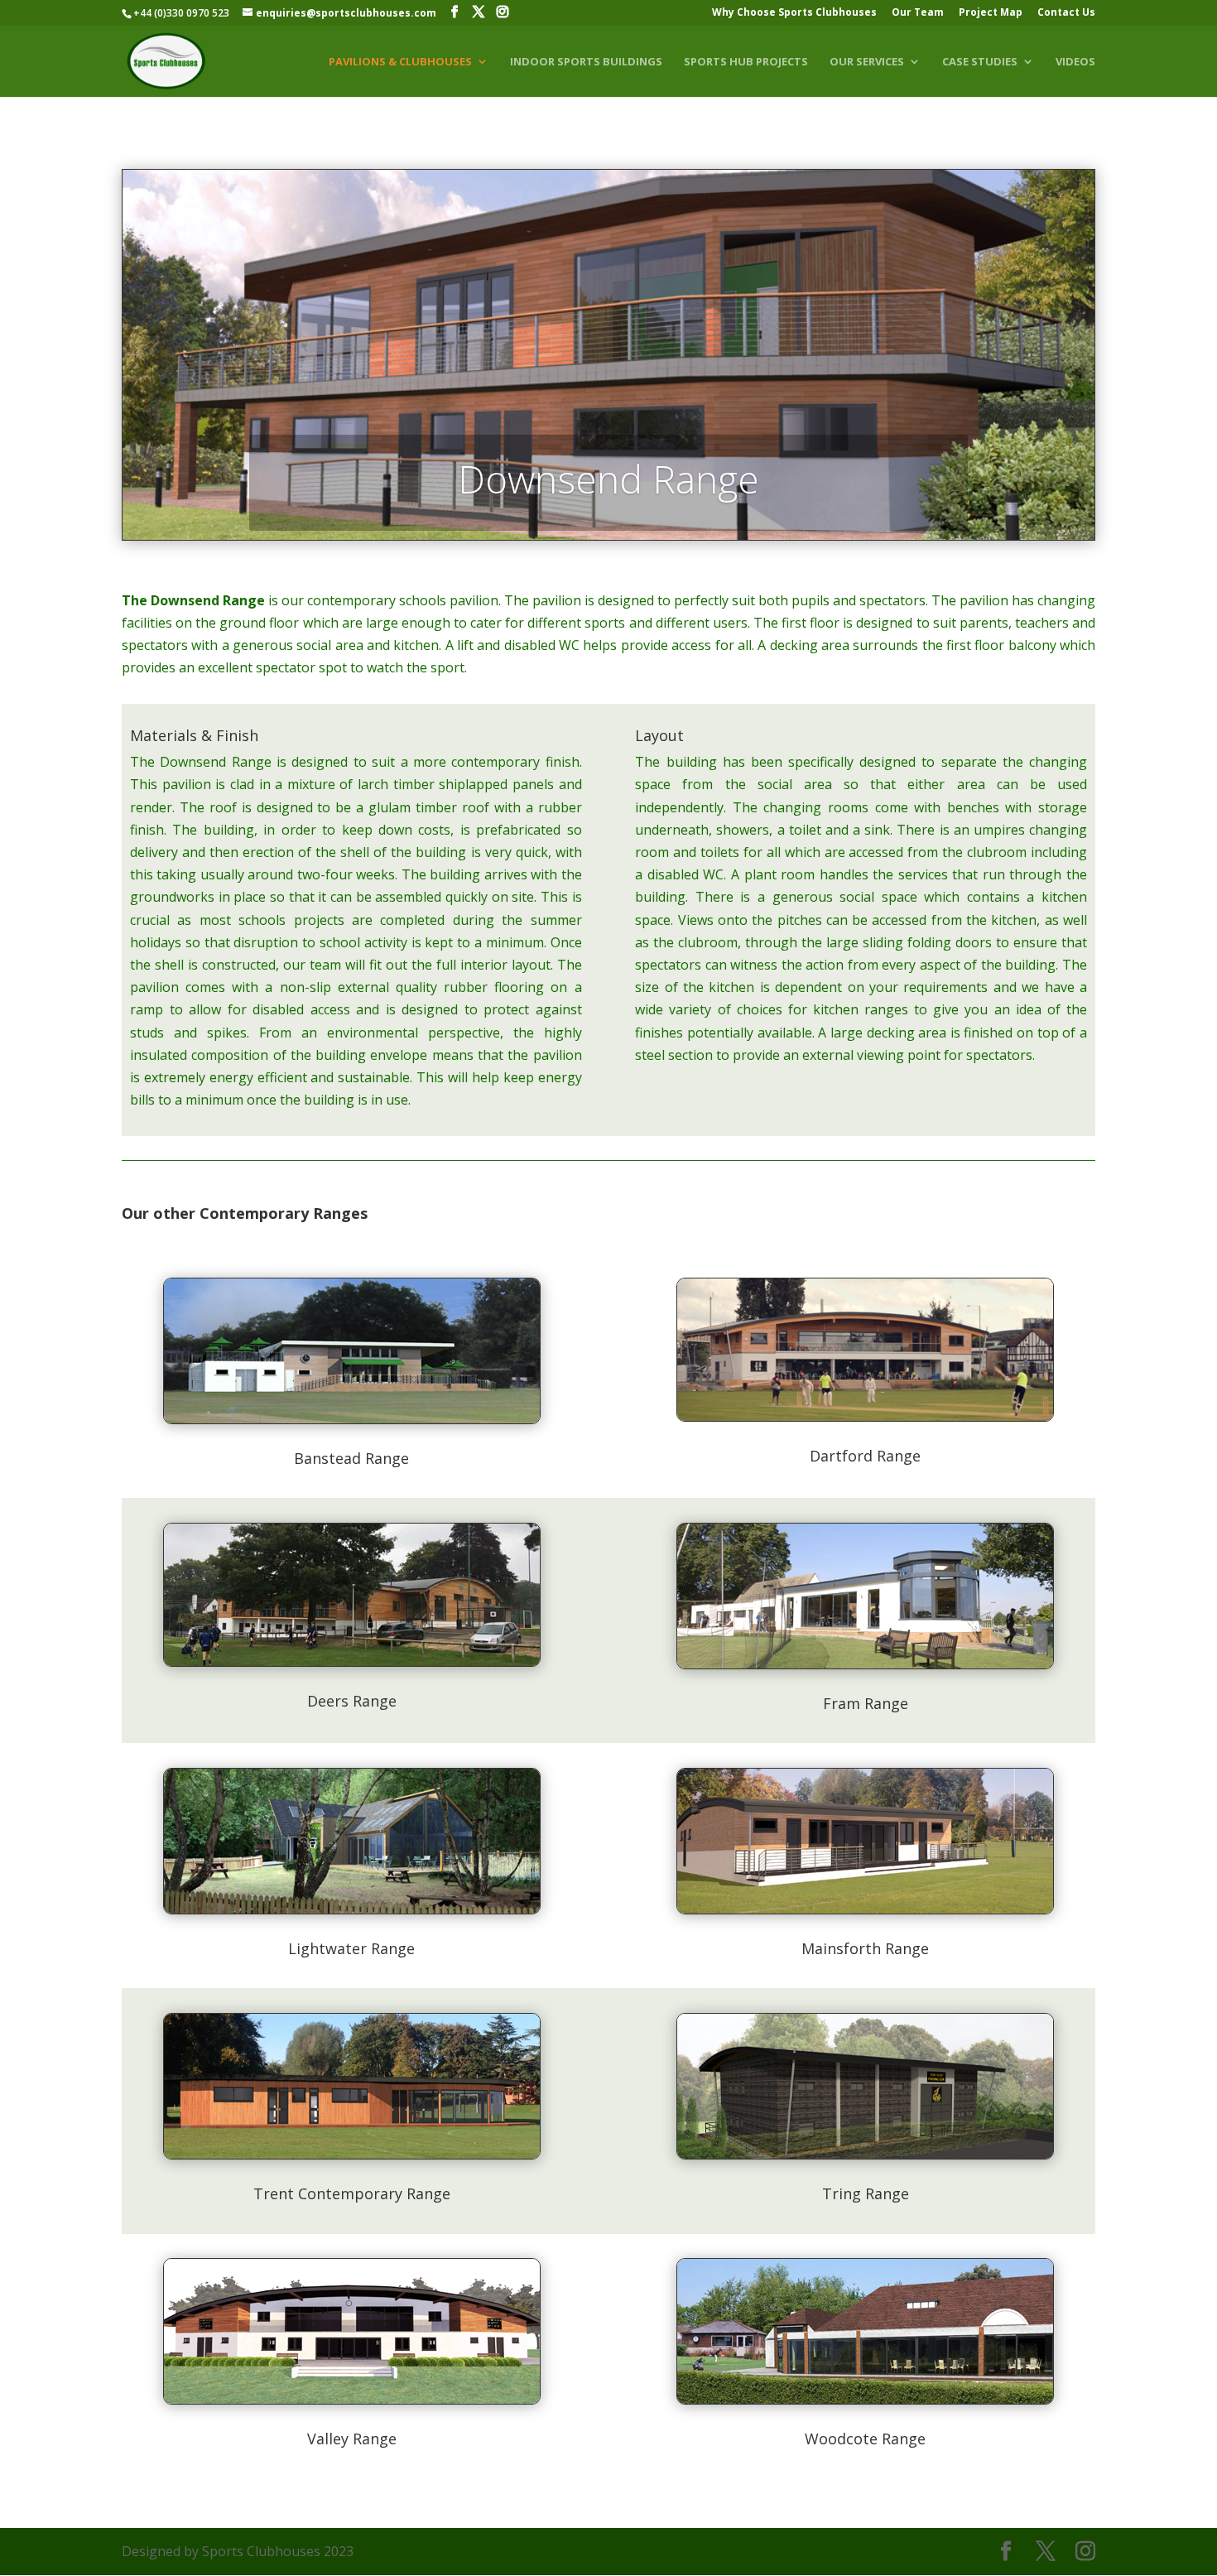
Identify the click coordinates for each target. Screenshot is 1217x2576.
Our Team (918, 13)
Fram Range (866, 1703)
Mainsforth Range (865, 1948)
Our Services (867, 62)
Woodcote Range (865, 2439)
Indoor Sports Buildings (586, 62)
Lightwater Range (351, 1948)
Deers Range (352, 1701)
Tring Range (866, 2193)
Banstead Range (351, 1458)
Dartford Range (865, 1456)
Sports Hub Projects (746, 62)
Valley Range (352, 2439)
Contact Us (1066, 13)
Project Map (991, 13)
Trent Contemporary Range (352, 2193)
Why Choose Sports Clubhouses (794, 13)
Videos (1075, 62)
